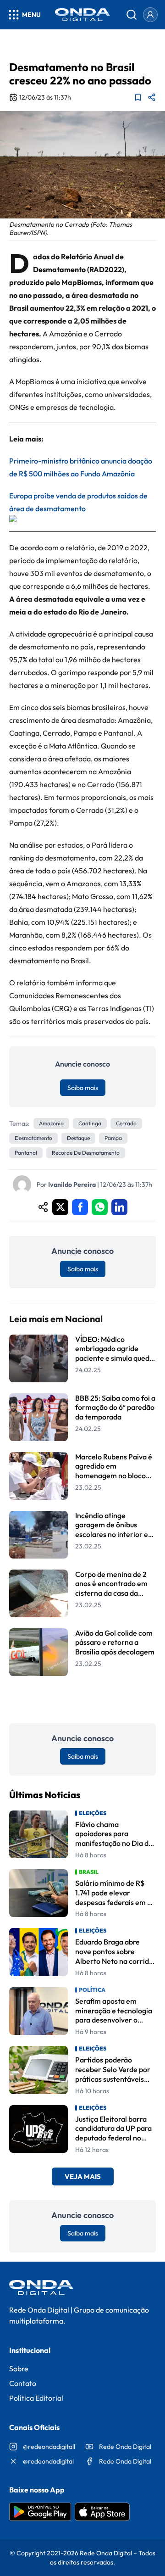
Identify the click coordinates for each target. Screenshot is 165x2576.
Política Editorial (36, 2398)
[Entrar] (150, 15)
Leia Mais (82, 1700)
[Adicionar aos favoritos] (138, 97)
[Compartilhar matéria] (152, 97)
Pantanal (26, 1153)
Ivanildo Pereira (72, 1185)
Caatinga (90, 1123)
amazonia (51, 1123)
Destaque (78, 1138)
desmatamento (33, 1138)
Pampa (113, 1138)
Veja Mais (83, 2176)
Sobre (19, 2369)
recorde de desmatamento (86, 1153)
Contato (23, 2383)
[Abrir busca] (132, 15)
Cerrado (126, 1123)
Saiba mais (83, 1088)
